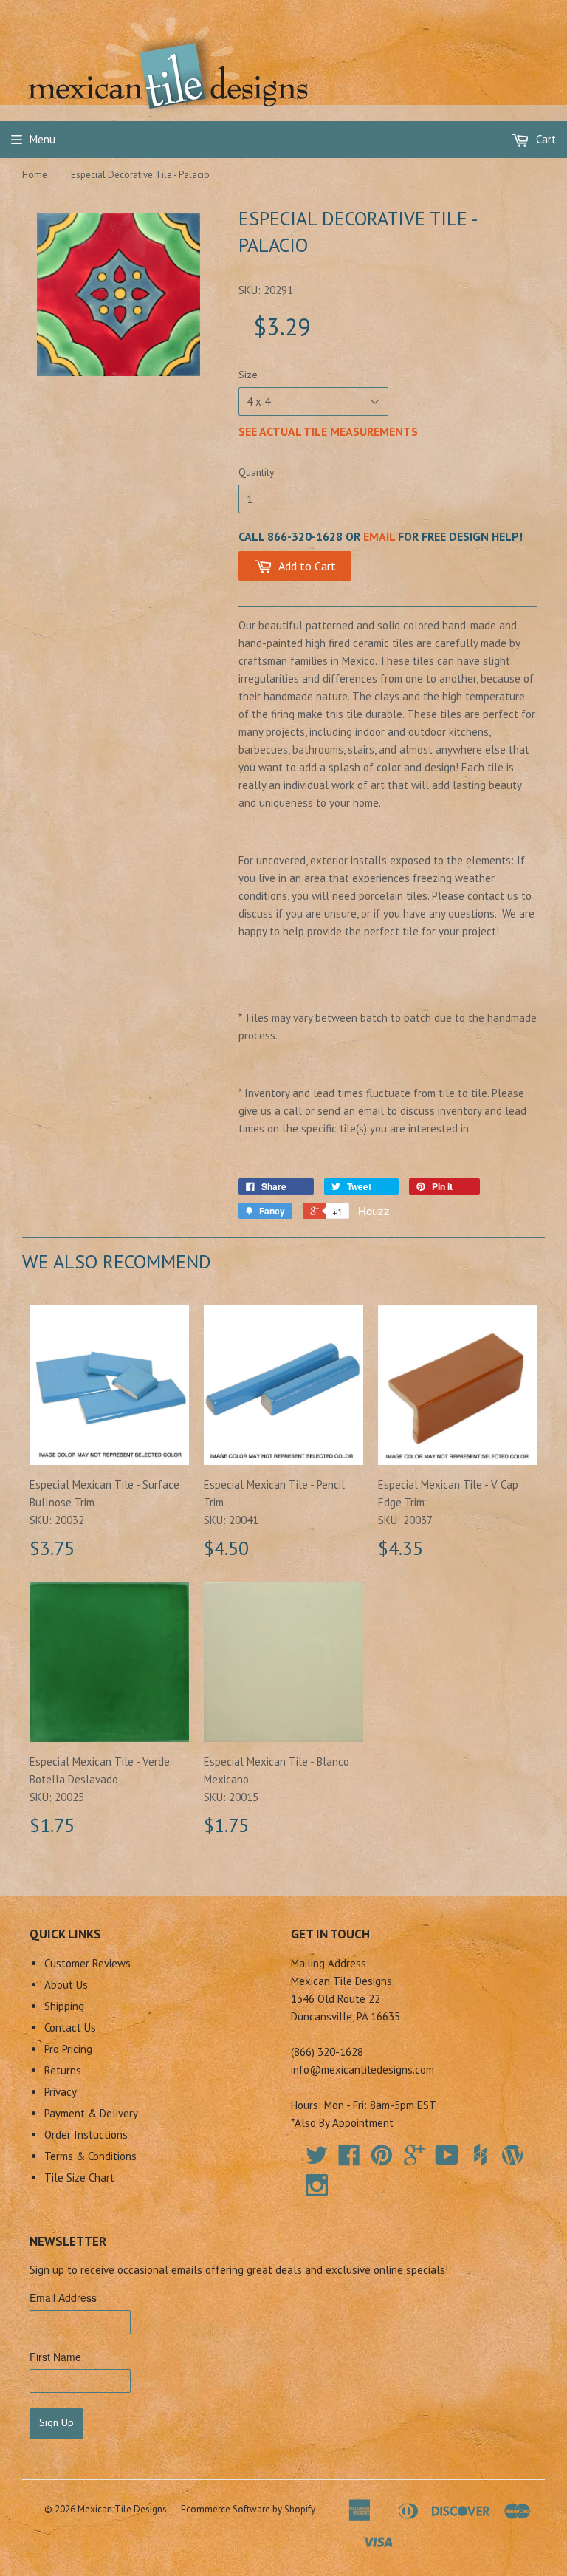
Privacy (61, 2092)
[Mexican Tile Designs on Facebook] (349, 2160)
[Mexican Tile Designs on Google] (414, 2160)
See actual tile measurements (328, 431)
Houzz (374, 1210)
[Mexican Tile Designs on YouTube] (447, 2160)
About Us (66, 1985)
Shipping (64, 2006)
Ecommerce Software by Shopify (248, 2509)
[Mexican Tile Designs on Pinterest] (382, 2160)
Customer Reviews (87, 1963)
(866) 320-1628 (327, 2052)
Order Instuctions (86, 2135)
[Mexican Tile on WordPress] (512, 2155)
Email (379, 536)
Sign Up (56, 2422)
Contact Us (70, 2027)
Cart (544, 139)
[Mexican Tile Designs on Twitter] (317, 2160)
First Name (55, 2357)
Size (248, 375)
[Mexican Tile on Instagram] (317, 2185)
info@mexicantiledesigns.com (362, 2070)
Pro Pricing (68, 2049)
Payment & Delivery (91, 2113)
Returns (63, 2070)
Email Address (63, 2297)
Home (35, 175)
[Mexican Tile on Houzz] (480, 2155)
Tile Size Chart (79, 2177)
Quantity (257, 472)
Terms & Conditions (90, 2156)
